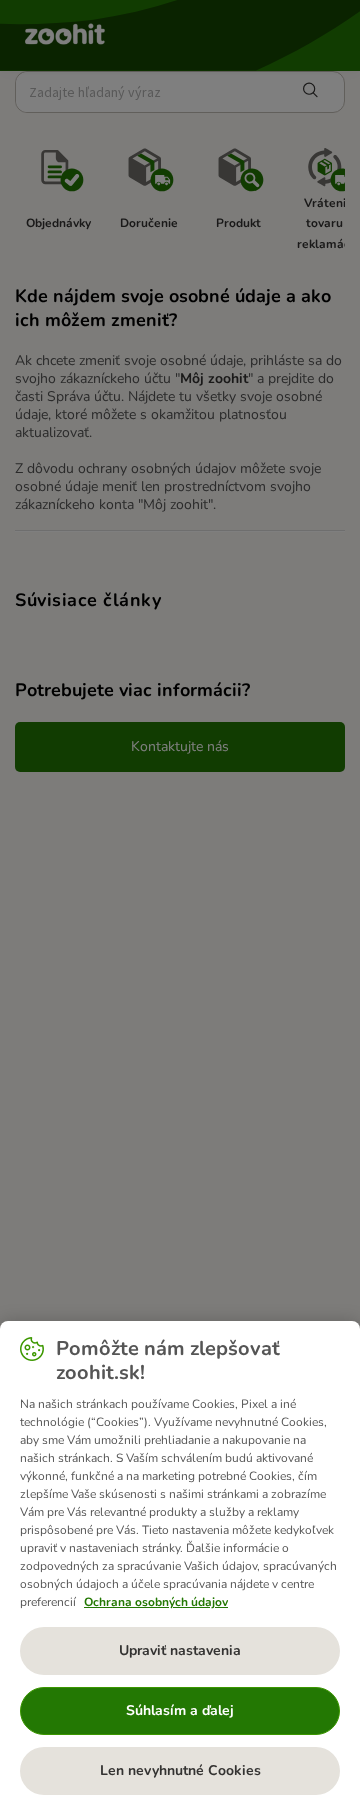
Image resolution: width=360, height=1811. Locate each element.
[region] (180, 1566)
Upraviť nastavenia (180, 1650)
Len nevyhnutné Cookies (180, 1770)
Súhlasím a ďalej (180, 1710)
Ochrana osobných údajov (156, 1602)
